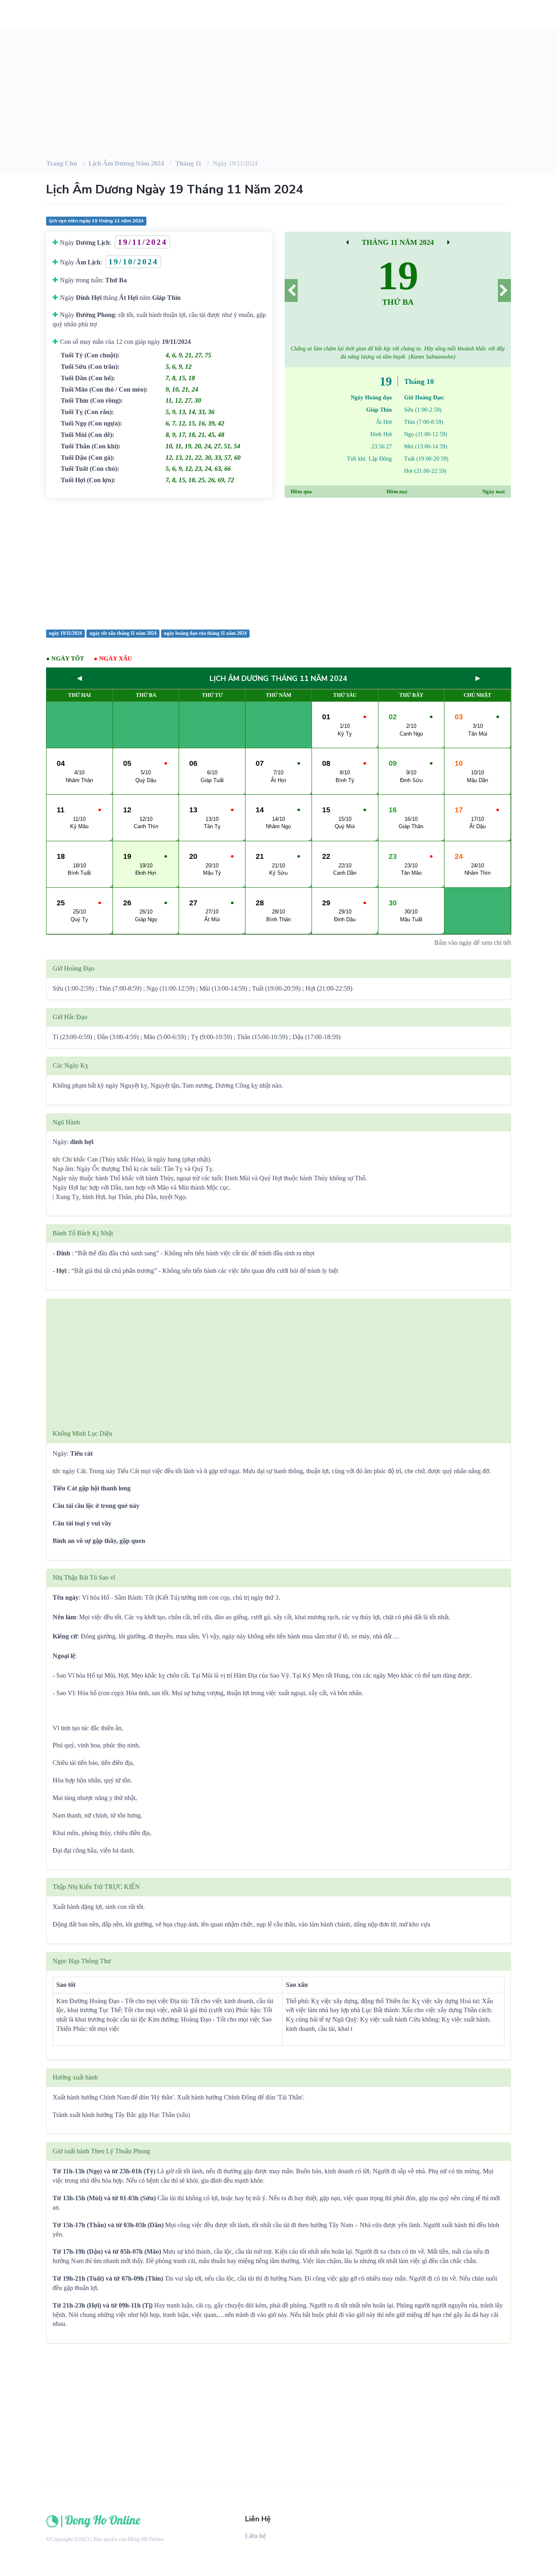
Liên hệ (255, 2536)
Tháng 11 (188, 163)
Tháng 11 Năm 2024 (398, 242)
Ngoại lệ (64, 1656)
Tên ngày (66, 1597)
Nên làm (64, 1617)
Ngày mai (494, 491)
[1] (504, 290)
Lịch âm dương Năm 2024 (126, 163)
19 (398, 276)
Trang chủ (62, 163)
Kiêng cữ (65, 1636)
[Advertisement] (278, 563)
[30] (449, 242)
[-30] (347, 242)
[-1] (291, 290)
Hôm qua (301, 491)
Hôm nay (397, 491)
